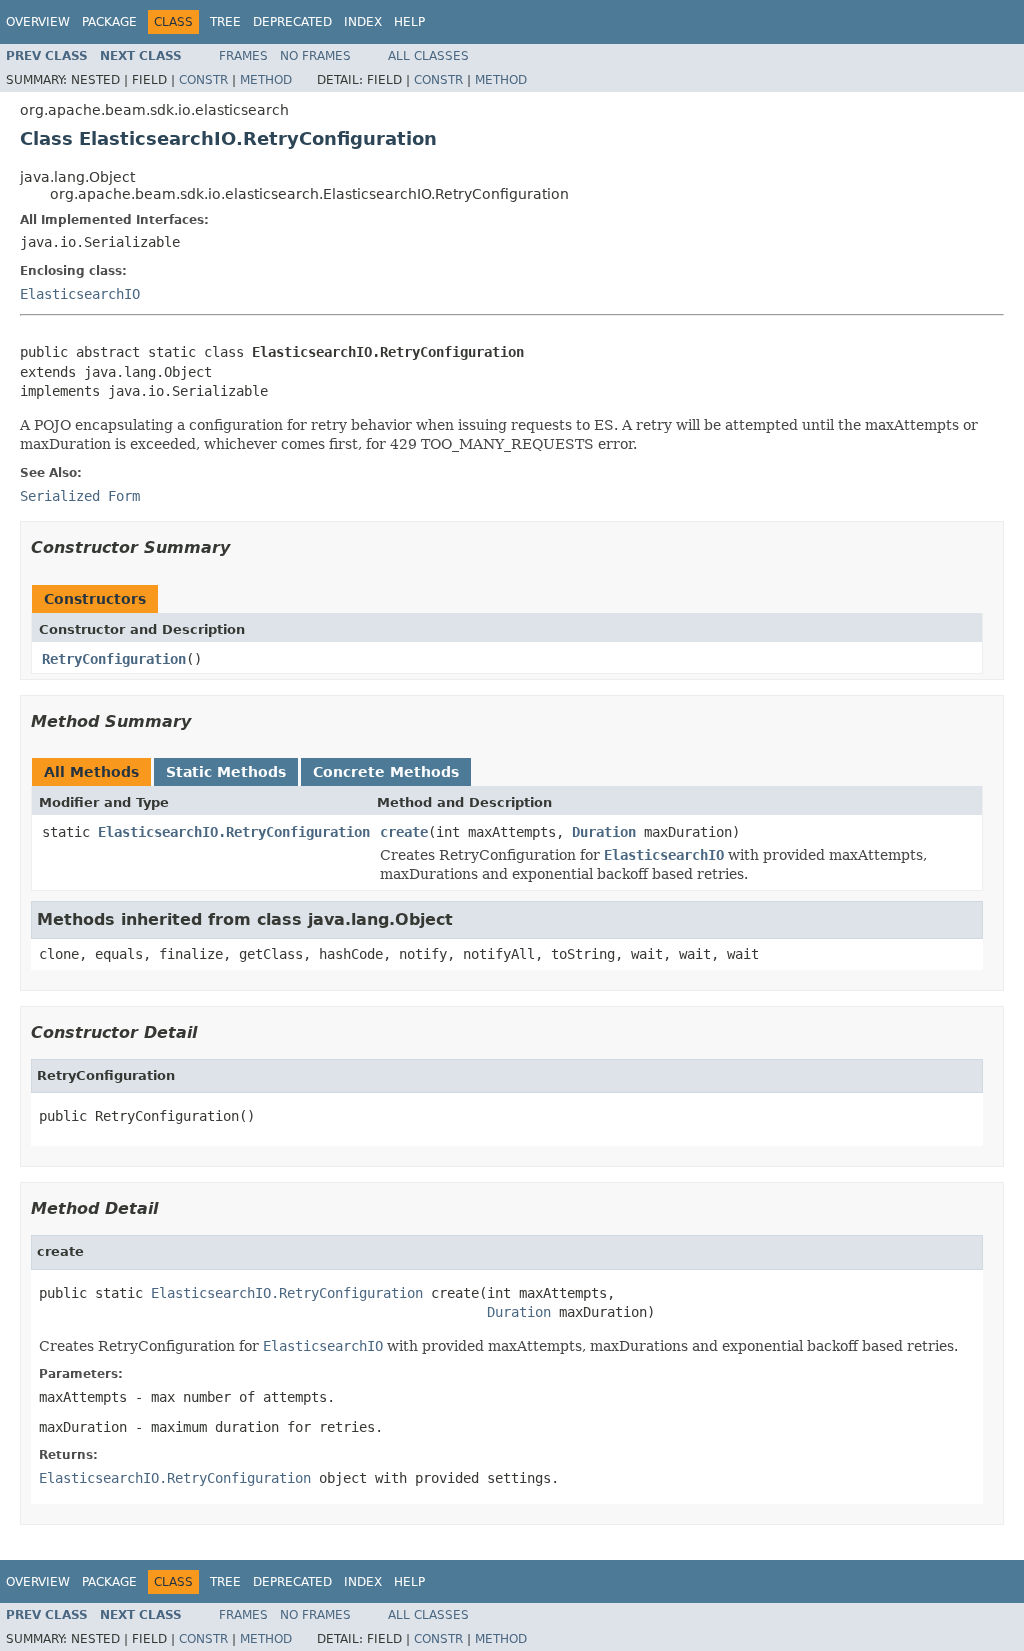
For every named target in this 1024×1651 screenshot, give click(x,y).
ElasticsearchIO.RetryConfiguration (234, 832)
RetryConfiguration (114, 659)
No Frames (315, 56)
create (404, 832)
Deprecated (292, 22)
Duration (604, 832)
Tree (225, 22)
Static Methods (226, 772)
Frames (243, 56)
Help (409, 22)
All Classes (428, 56)
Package (109, 22)
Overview (38, 22)
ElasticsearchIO (80, 294)
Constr (203, 80)
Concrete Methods (386, 772)
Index (363, 22)
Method (266, 80)
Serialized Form (80, 496)
